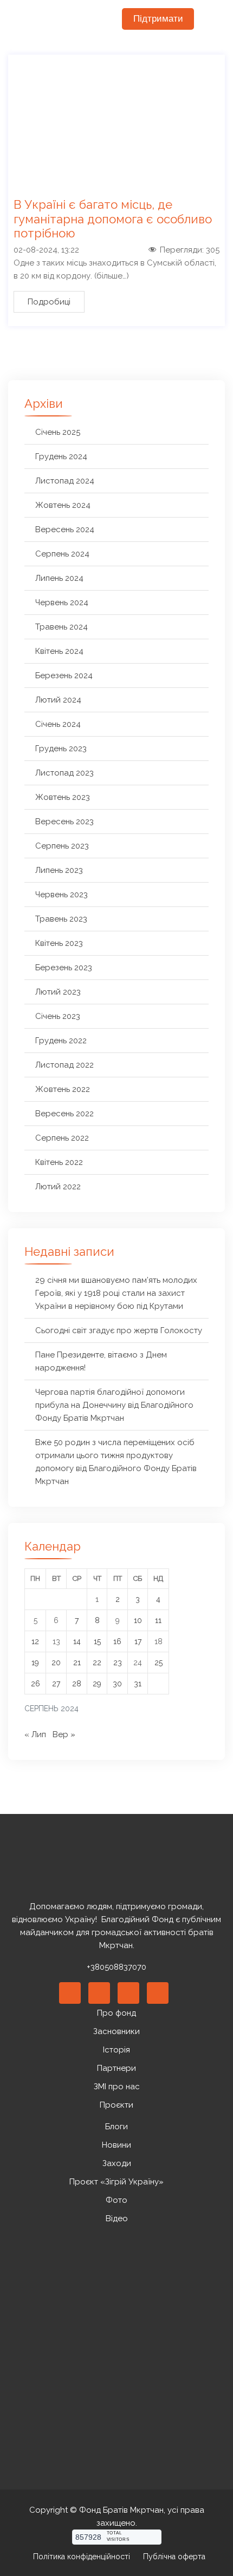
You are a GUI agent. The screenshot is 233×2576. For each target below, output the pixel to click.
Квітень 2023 (59, 943)
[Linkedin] (99, 1993)
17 (138, 1641)
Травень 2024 (62, 627)
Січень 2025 (58, 432)
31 (138, 1684)
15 (97, 1641)
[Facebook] (70, 1993)
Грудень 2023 (61, 749)
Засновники (116, 2031)
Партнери (116, 2068)
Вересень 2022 (64, 1114)
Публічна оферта (174, 2557)
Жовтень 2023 (63, 797)
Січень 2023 (58, 1016)
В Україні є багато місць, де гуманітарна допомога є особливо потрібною (113, 219)
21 (77, 1663)
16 (117, 1641)
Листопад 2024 (65, 481)
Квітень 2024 (59, 651)
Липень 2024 (59, 578)
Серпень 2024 (62, 554)
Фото (116, 2200)
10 (138, 1620)
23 (118, 1663)
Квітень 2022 (59, 1162)
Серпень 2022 (62, 1138)
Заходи (117, 2163)
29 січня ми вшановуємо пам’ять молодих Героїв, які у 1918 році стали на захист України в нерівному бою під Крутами (116, 1293)
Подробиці (49, 302)
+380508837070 (116, 1967)
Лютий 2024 (58, 700)
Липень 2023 (59, 870)
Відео (117, 2219)
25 (158, 1663)
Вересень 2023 (64, 822)
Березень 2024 (64, 676)
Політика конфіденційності (82, 2557)
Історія (116, 2050)
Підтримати (158, 19)
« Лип (35, 1734)
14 (77, 1641)
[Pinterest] (128, 1993)
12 (35, 1641)
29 (97, 1684)
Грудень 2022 (61, 1041)
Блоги (116, 2127)
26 (35, 1684)
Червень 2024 (62, 602)
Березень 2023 (64, 968)
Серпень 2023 (62, 846)
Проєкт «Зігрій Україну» (116, 2182)
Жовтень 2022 (63, 1089)
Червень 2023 (62, 895)
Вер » (64, 1734)
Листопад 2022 (64, 1065)
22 (97, 1663)
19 (35, 1663)
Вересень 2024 (65, 529)
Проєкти (116, 2105)
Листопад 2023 (64, 773)
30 (117, 1684)
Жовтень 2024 (63, 505)
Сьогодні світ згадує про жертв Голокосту (119, 1330)
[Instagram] (158, 1993)
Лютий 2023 (58, 992)
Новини (116, 2145)
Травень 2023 (61, 919)
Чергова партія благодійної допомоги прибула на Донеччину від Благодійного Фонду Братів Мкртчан (114, 1405)
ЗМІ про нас (117, 2087)
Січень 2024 (58, 724)
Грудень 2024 (61, 456)
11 (158, 1620)
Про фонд (116, 2013)
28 (77, 1684)
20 (56, 1663)
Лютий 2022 (58, 1187)
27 (56, 1684)
